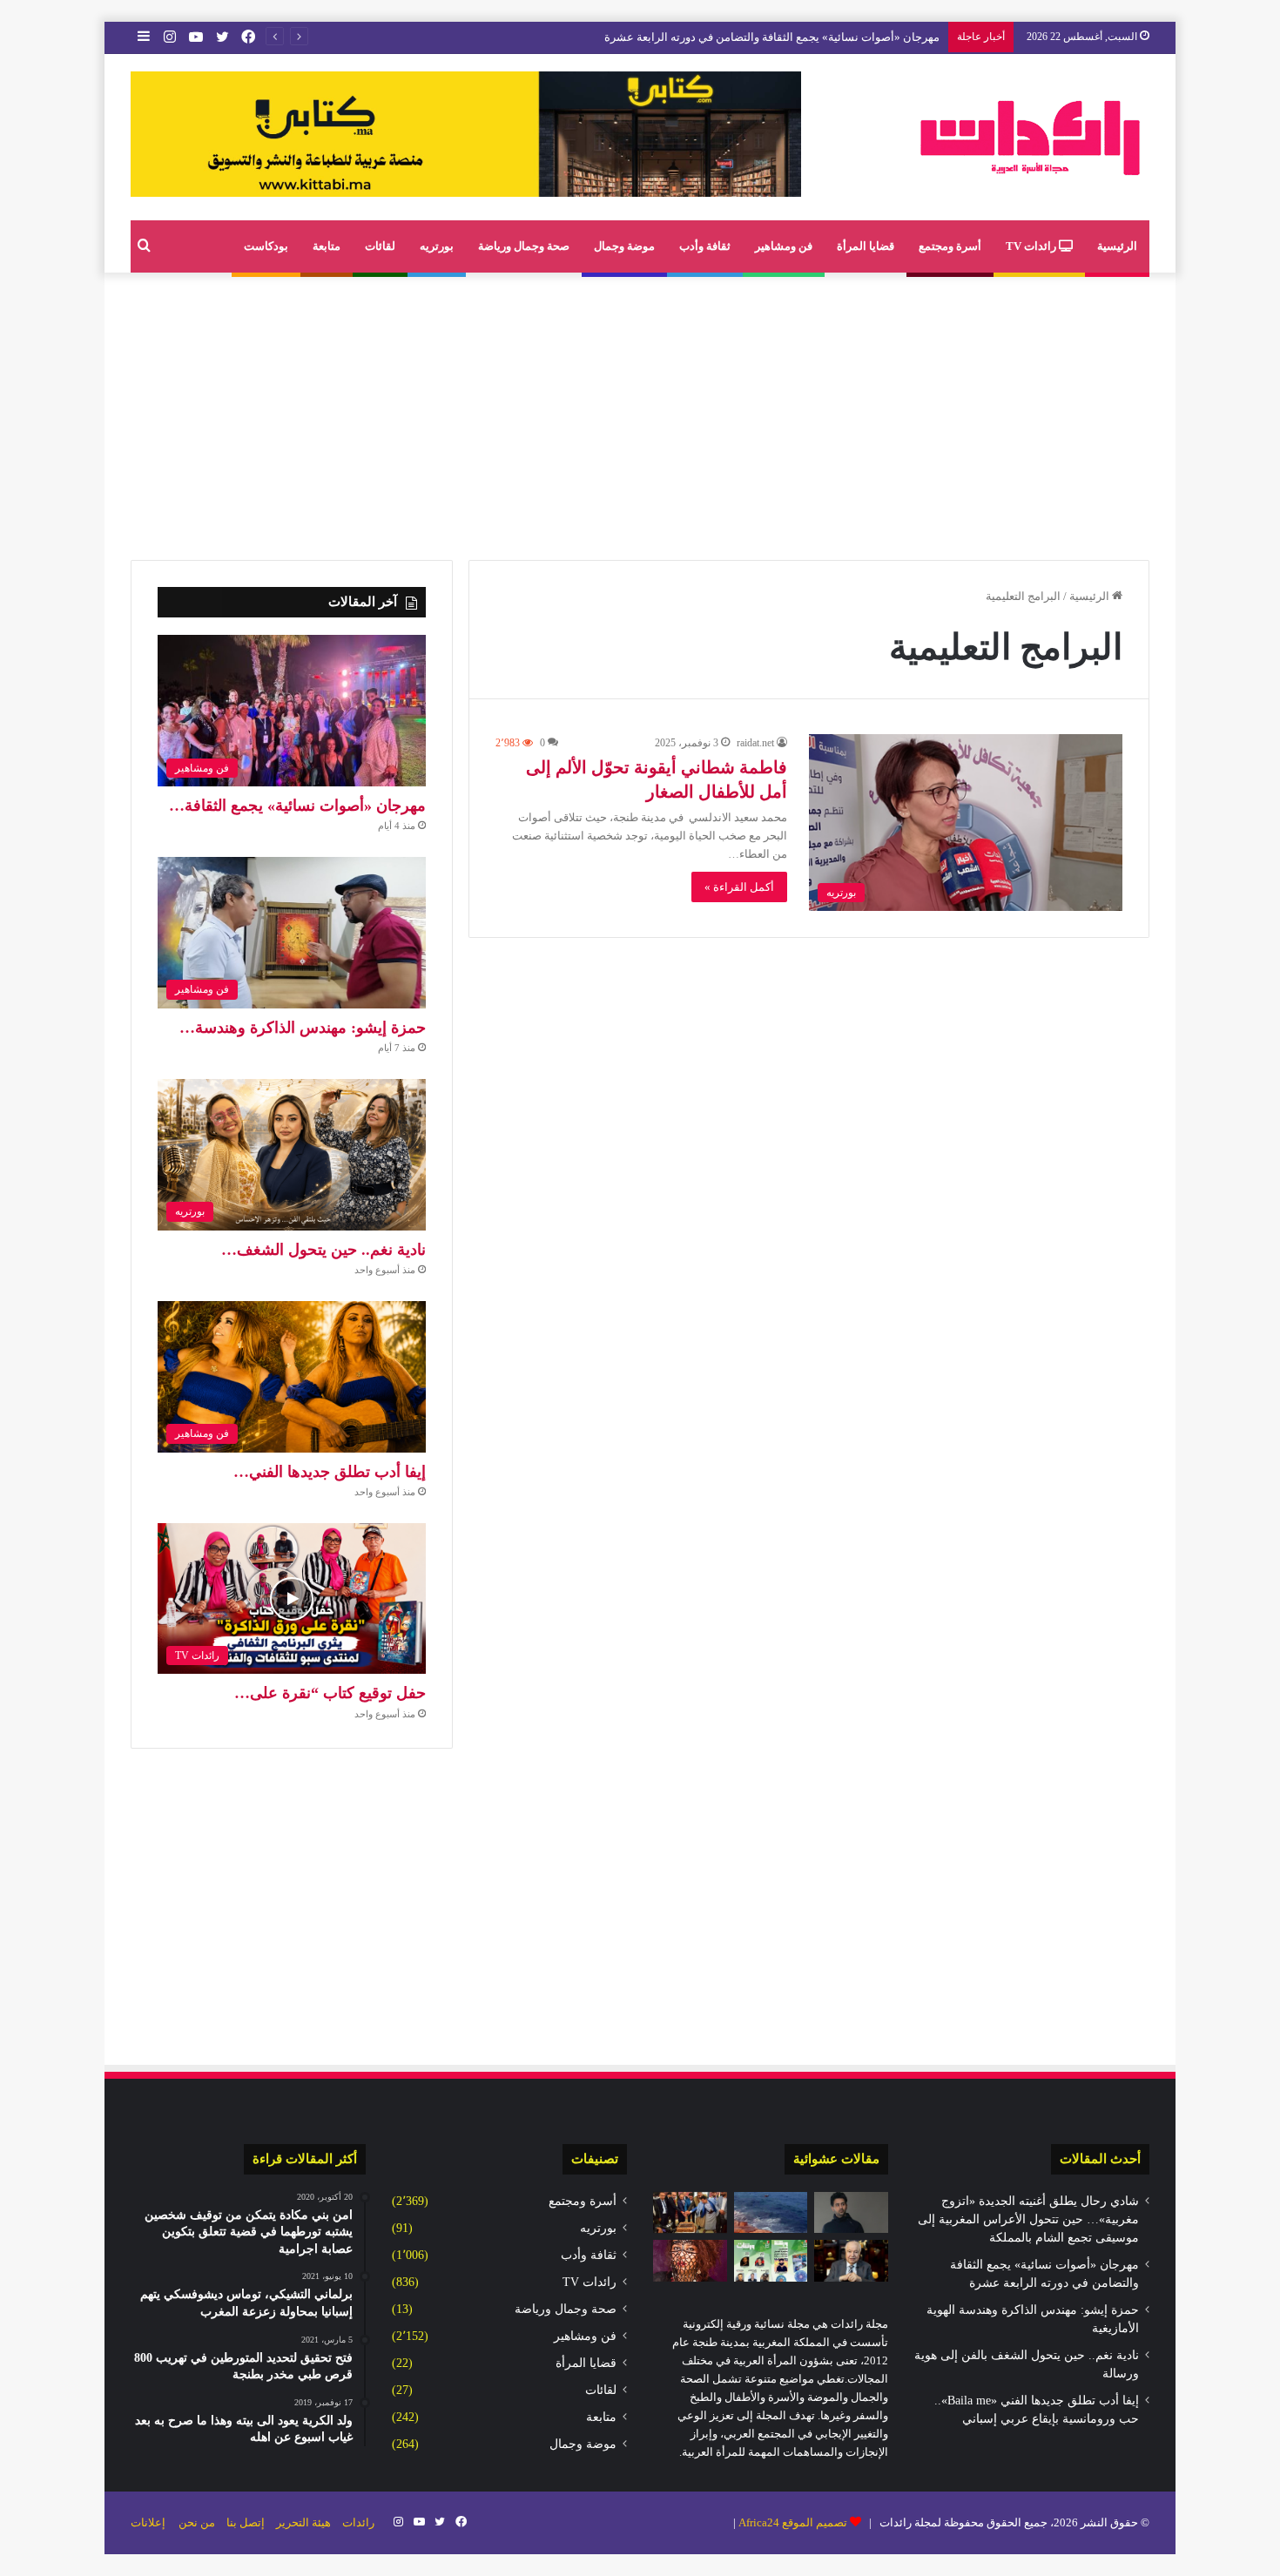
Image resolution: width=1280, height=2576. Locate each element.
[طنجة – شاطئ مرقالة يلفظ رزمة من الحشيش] (771, 2213)
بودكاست (266, 246)
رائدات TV (1032, 246)
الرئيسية (1117, 246)
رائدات (358, 2522)
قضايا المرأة (866, 246)
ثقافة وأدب (705, 246)
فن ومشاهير (784, 246)
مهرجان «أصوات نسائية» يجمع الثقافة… (297, 806)
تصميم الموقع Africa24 (793, 2522)
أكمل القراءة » (739, 887)
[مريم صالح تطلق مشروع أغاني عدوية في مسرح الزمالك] (690, 2261)
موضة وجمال (624, 246)
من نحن (197, 2522)
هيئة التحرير (303, 2522)
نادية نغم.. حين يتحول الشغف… (323, 1250)
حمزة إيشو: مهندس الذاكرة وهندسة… (303, 1028)
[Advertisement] (640, 412)
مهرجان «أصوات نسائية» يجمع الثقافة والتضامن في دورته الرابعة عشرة (772, 37)
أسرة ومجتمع (950, 246)
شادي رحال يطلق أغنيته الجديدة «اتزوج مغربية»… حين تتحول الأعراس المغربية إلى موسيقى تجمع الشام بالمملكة (1028, 2219)
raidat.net (755, 743)
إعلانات (148, 2522)
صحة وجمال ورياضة (524, 246)
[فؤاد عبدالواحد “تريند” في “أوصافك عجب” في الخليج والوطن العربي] (851, 2213)
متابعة (327, 246)
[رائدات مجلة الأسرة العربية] (1030, 137)
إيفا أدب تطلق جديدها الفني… (330, 1472)
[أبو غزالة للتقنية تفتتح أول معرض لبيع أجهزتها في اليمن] (690, 2213)
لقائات (380, 246)
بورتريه (437, 246)
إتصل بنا (246, 2522)
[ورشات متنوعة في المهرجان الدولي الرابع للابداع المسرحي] (771, 2261)
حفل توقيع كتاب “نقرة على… (330, 1693)
